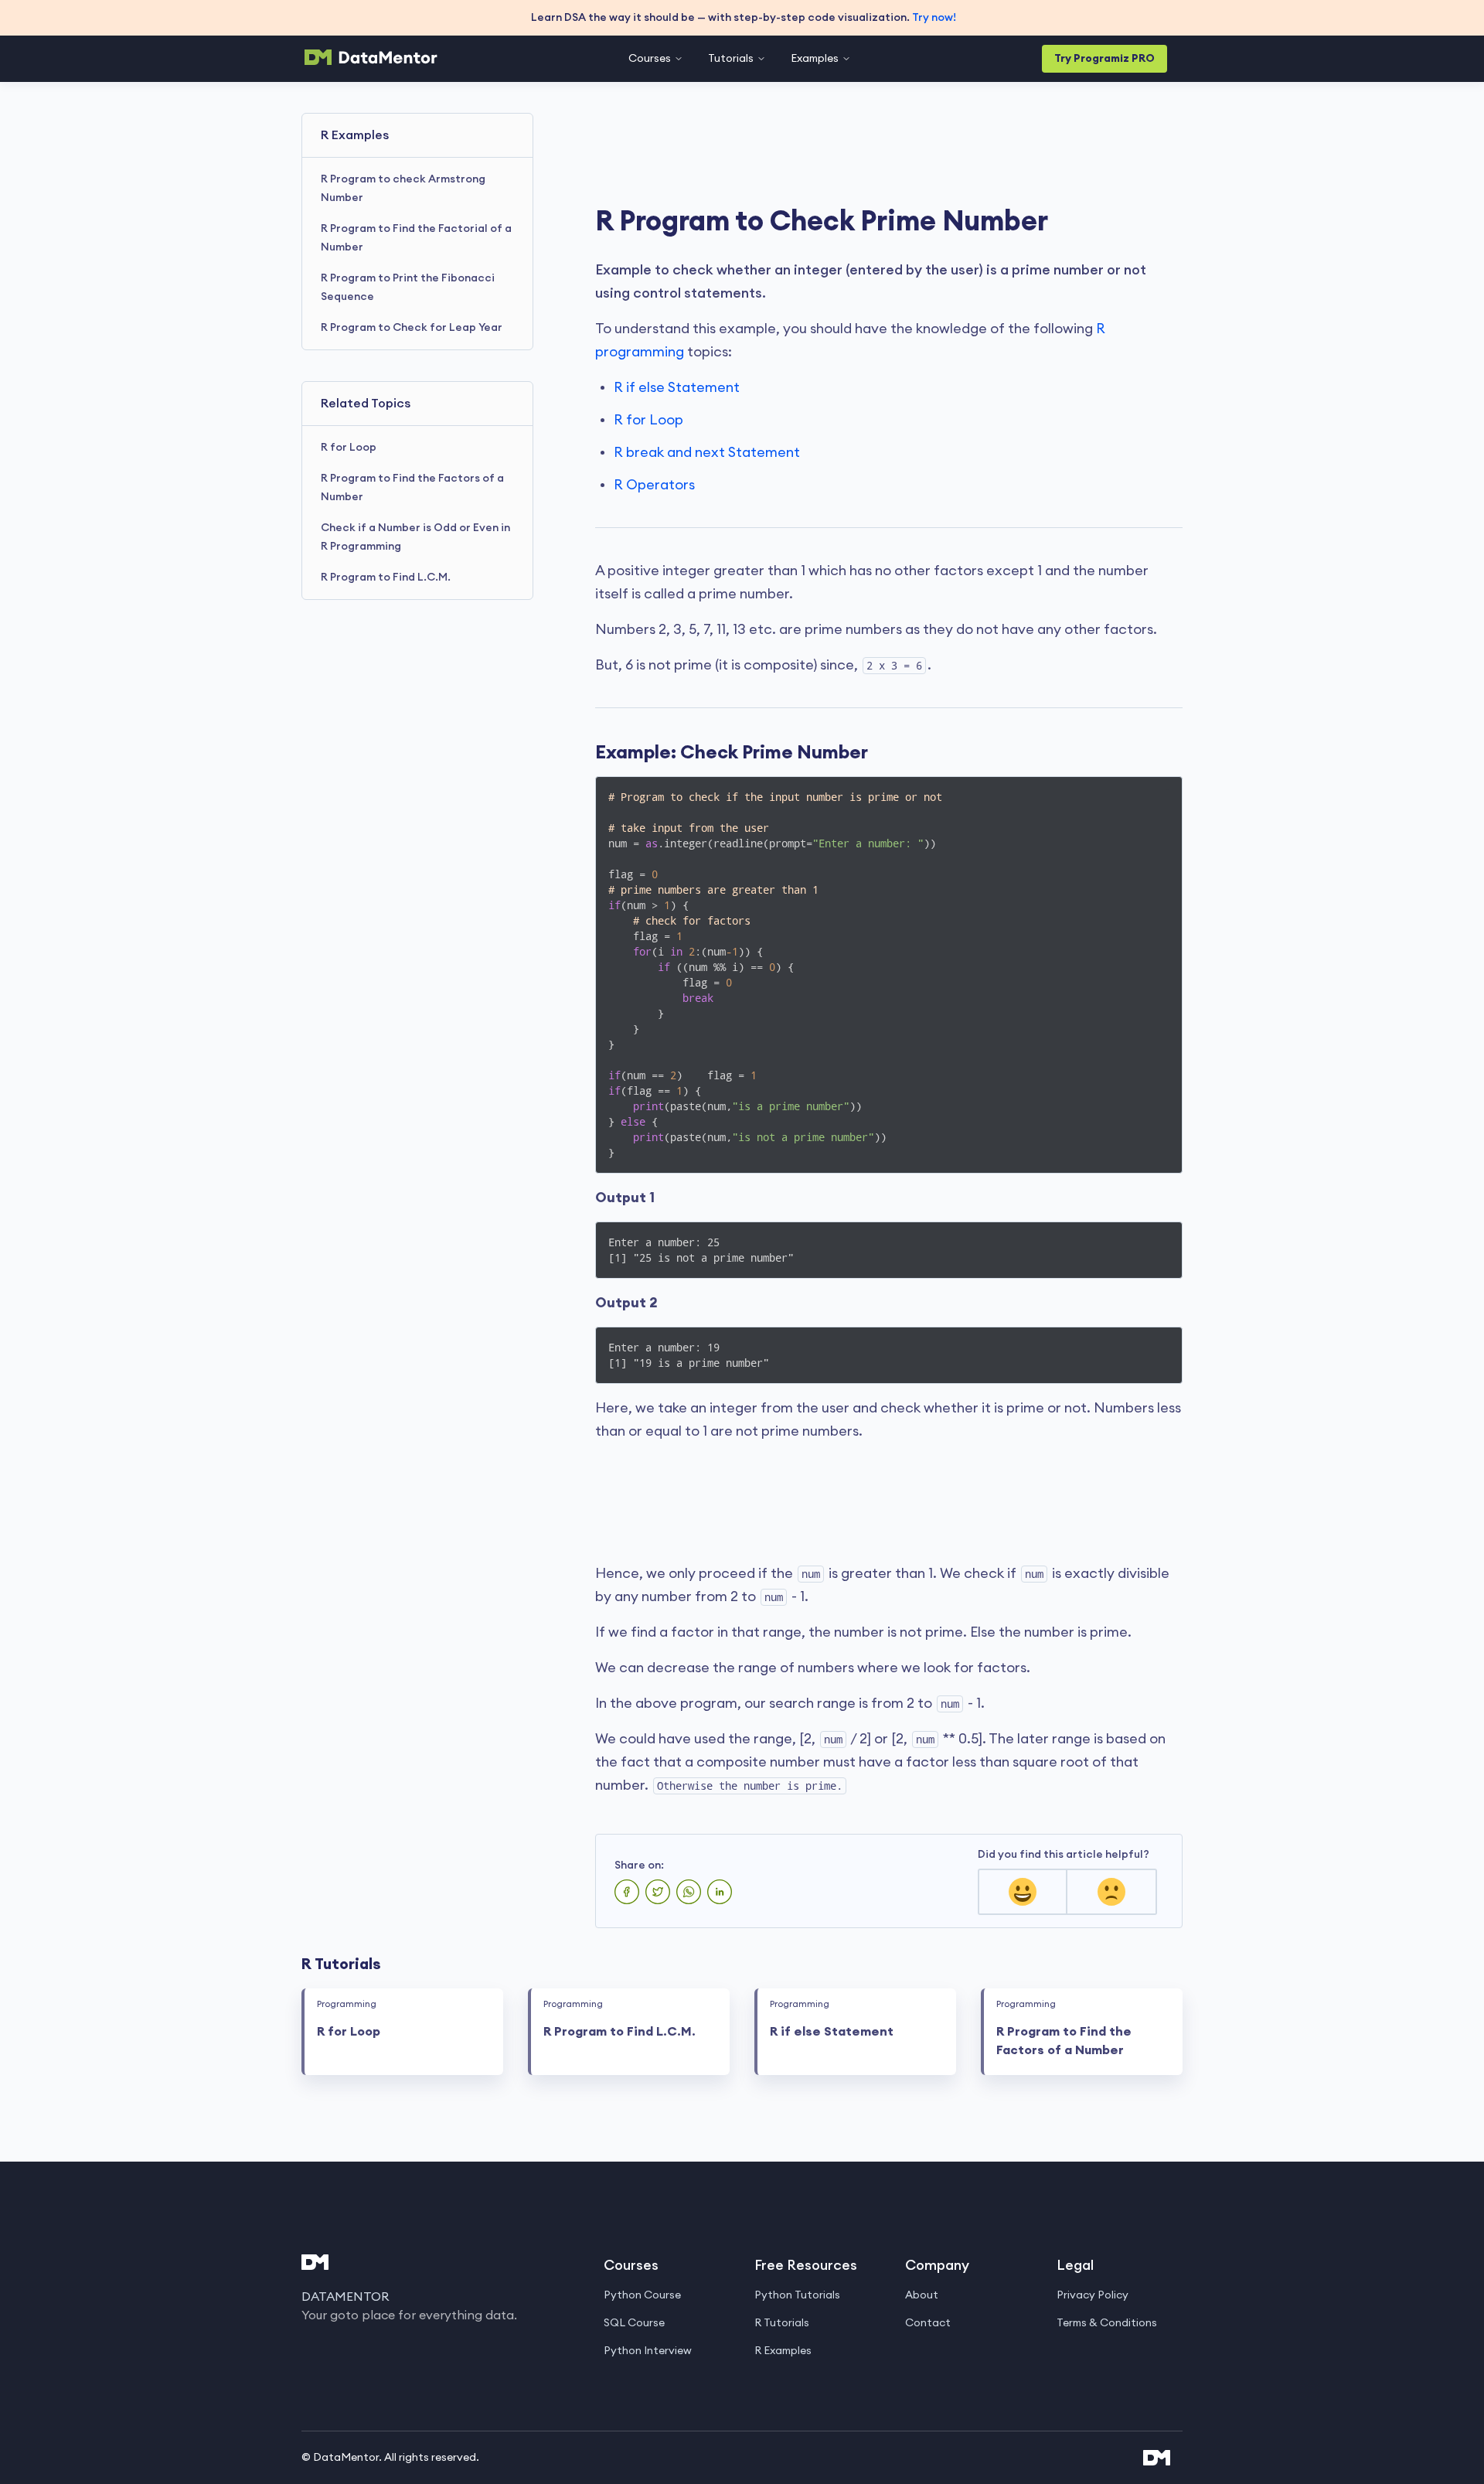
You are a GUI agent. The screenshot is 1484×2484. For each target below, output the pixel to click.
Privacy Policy (1093, 2295)
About (922, 2295)
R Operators (654, 485)
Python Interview (648, 2351)
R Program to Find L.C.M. (386, 578)
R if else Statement (677, 387)
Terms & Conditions (1107, 2323)
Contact (928, 2323)
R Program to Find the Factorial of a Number (416, 238)
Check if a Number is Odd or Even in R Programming (415, 537)
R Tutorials (782, 2323)
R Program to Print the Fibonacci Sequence (408, 288)
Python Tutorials (797, 2295)
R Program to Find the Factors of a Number (412, 488)
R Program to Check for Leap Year (412, 328)
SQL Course (634, 2323)
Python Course (642, 2295)
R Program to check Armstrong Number (403, 189)
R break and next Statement (707, 452)
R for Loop (349, 448)
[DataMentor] (371, 57)
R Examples (783, 2351)
